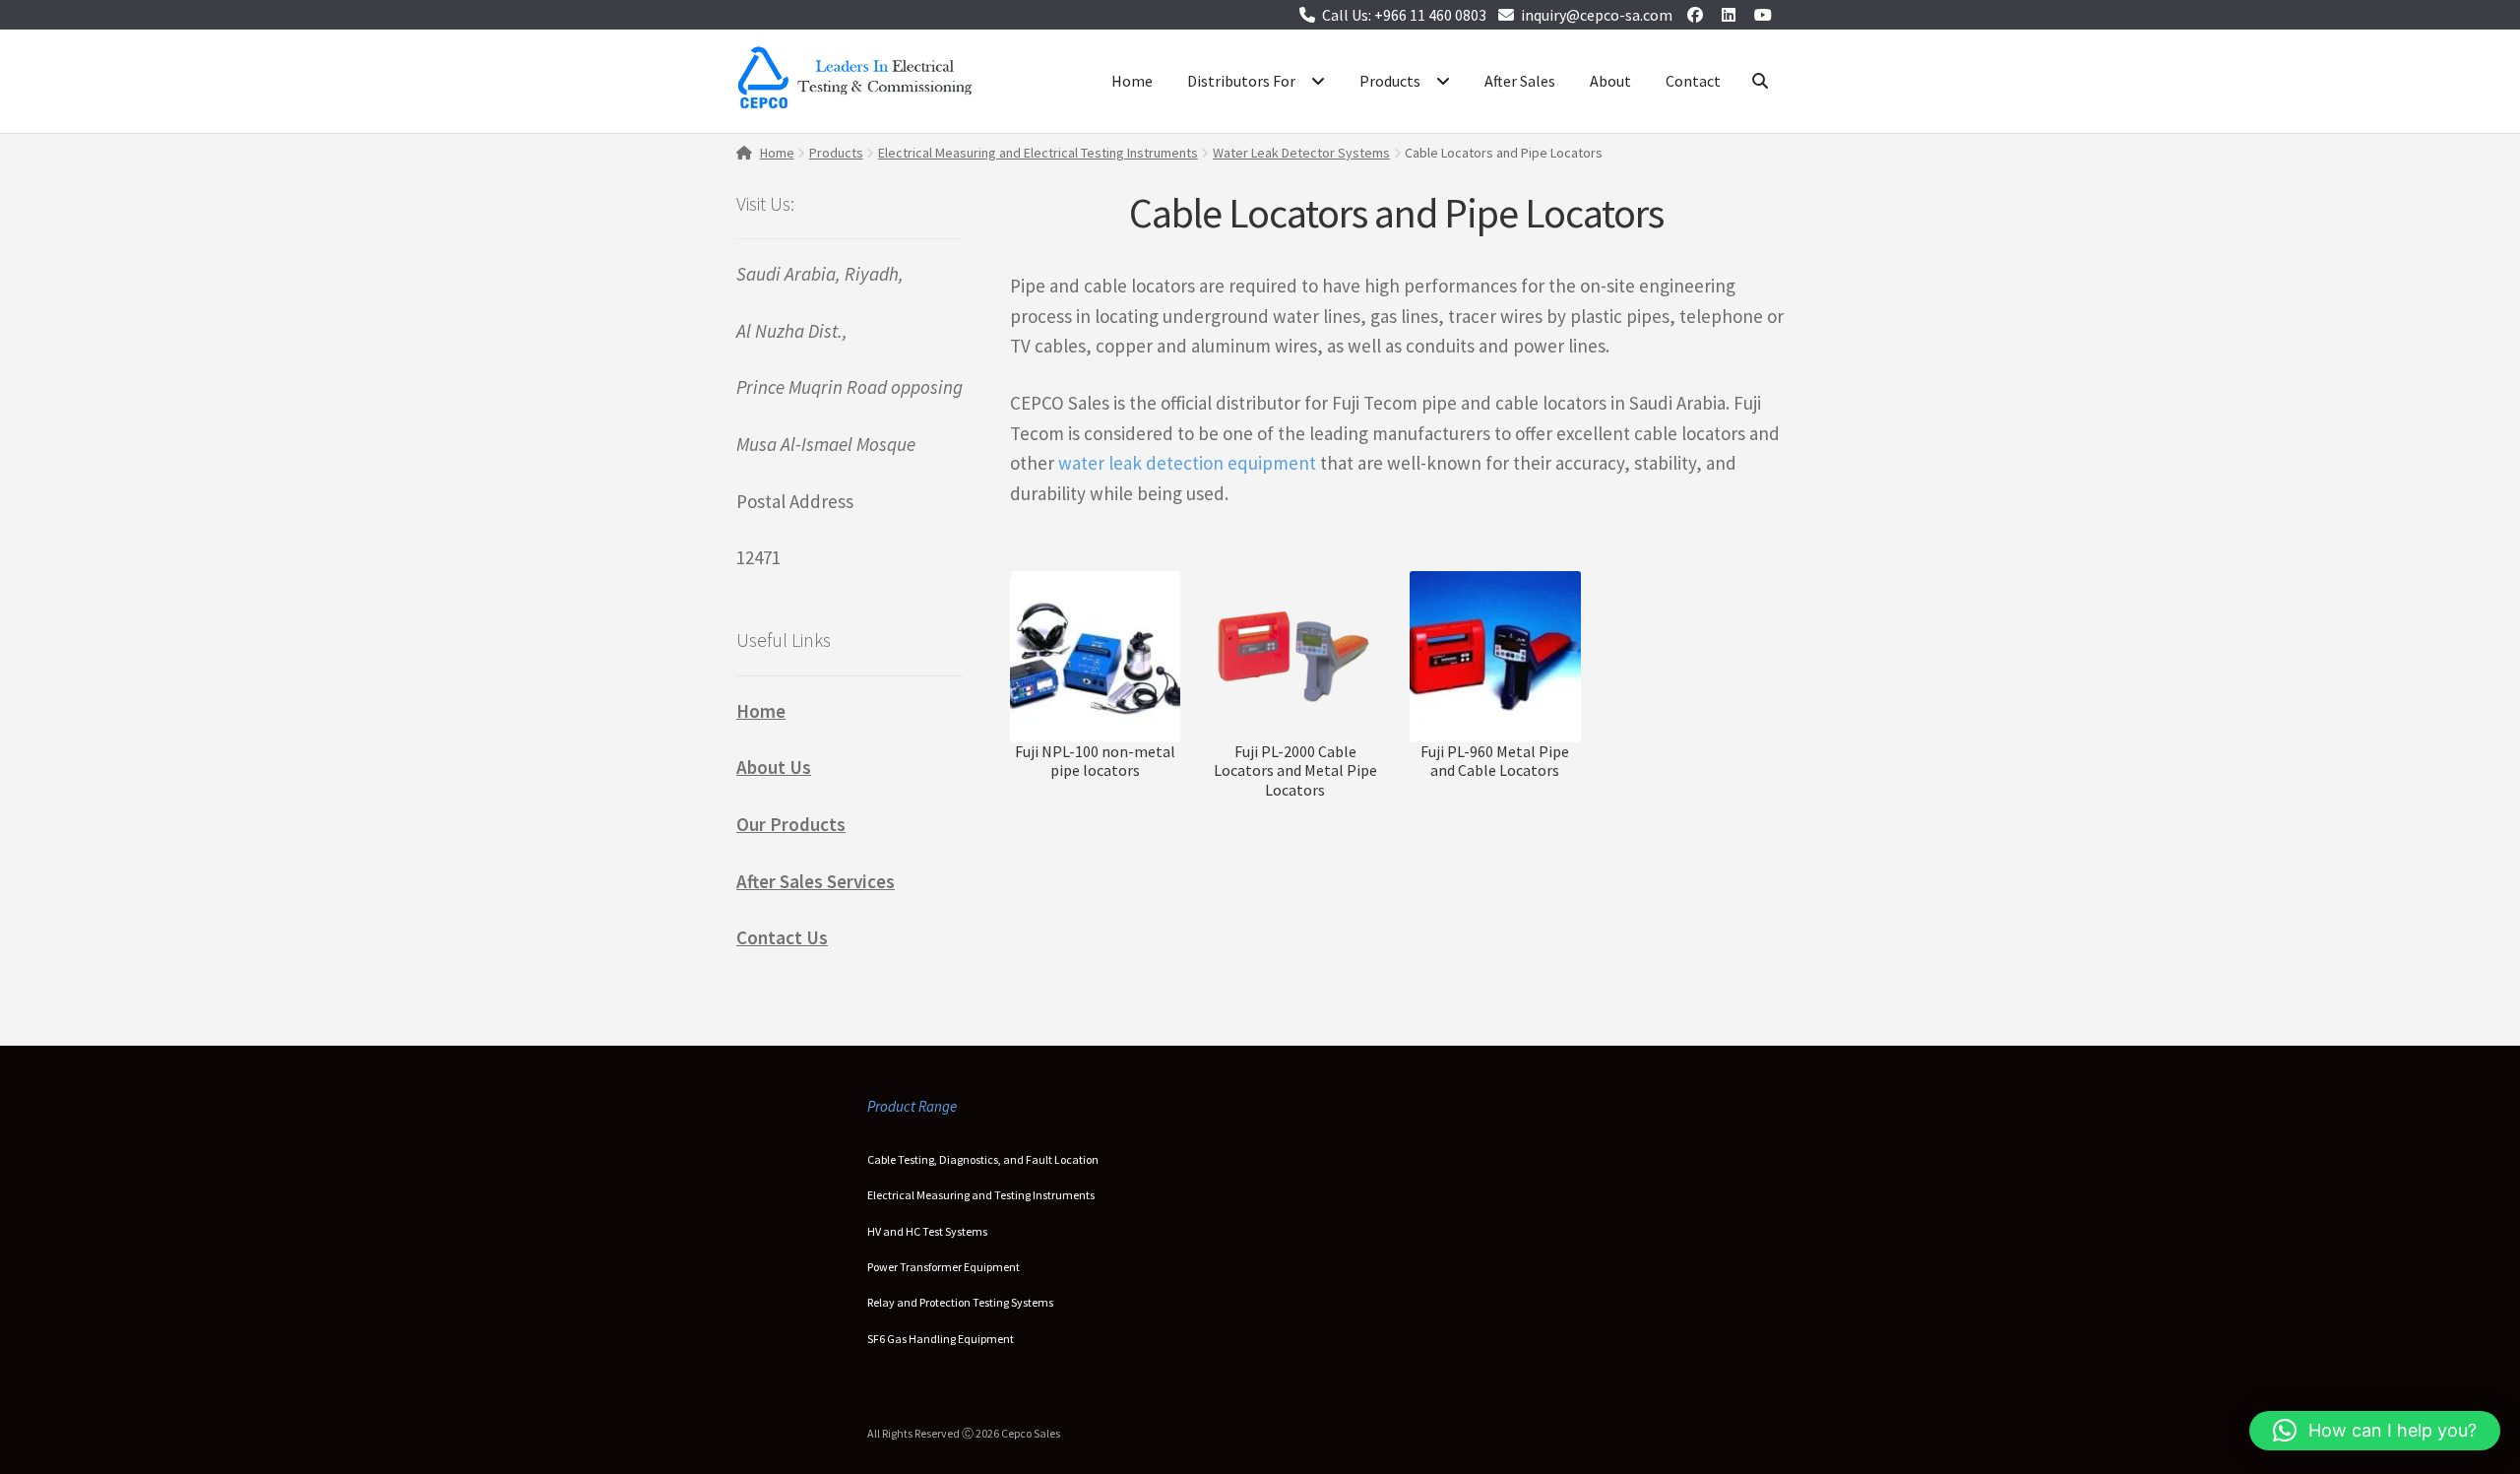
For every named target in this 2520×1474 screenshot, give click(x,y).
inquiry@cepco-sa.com (1597, 15)
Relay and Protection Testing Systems (960, 1302)
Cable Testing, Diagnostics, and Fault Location (983, 1159)
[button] (2375, 1431)
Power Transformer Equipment (944, 1267)
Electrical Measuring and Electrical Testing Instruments (1038, 153)
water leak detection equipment (1187, 463)
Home (1132, 81)
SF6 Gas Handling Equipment (941, 1339)
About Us (774, 767)
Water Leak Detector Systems (1301, 153)
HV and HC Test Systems (927, 1231)
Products (1390, 81)
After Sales (1520, 81)
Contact (1693, 81)
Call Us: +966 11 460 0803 (1404, 15)
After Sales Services (816, 881)
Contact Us (782, 937)
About (1610, 81)
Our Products (791, 824)
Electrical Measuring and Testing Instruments (981, 1195)
